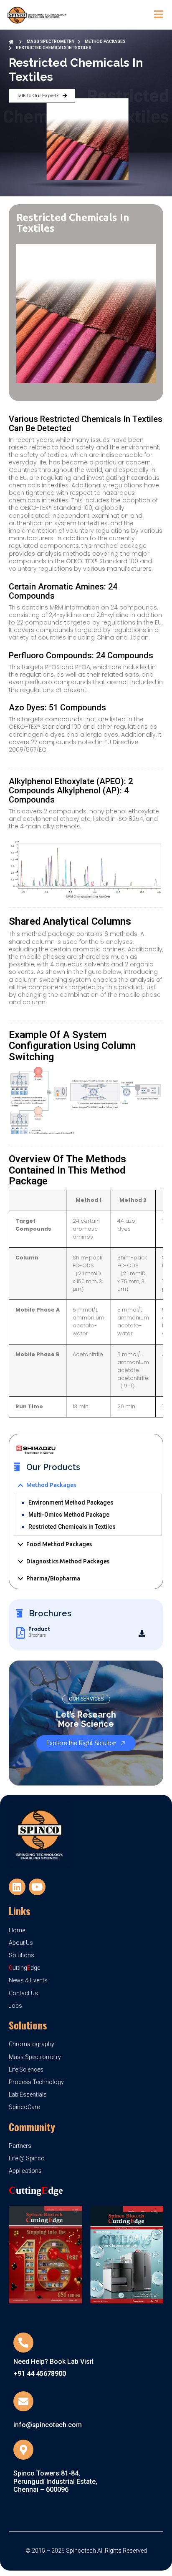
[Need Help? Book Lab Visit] (23, 2343)
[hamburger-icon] (158, 15)
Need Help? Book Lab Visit (53, 2362)
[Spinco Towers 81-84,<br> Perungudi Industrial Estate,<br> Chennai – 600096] (23, 2450)
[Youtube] (37, 1887)
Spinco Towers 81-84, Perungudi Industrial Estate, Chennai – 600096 (55, 2481)
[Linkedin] (17, 1887)
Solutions (28, 2025)
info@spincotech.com (48, 2425)
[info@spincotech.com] (23, 2401)
